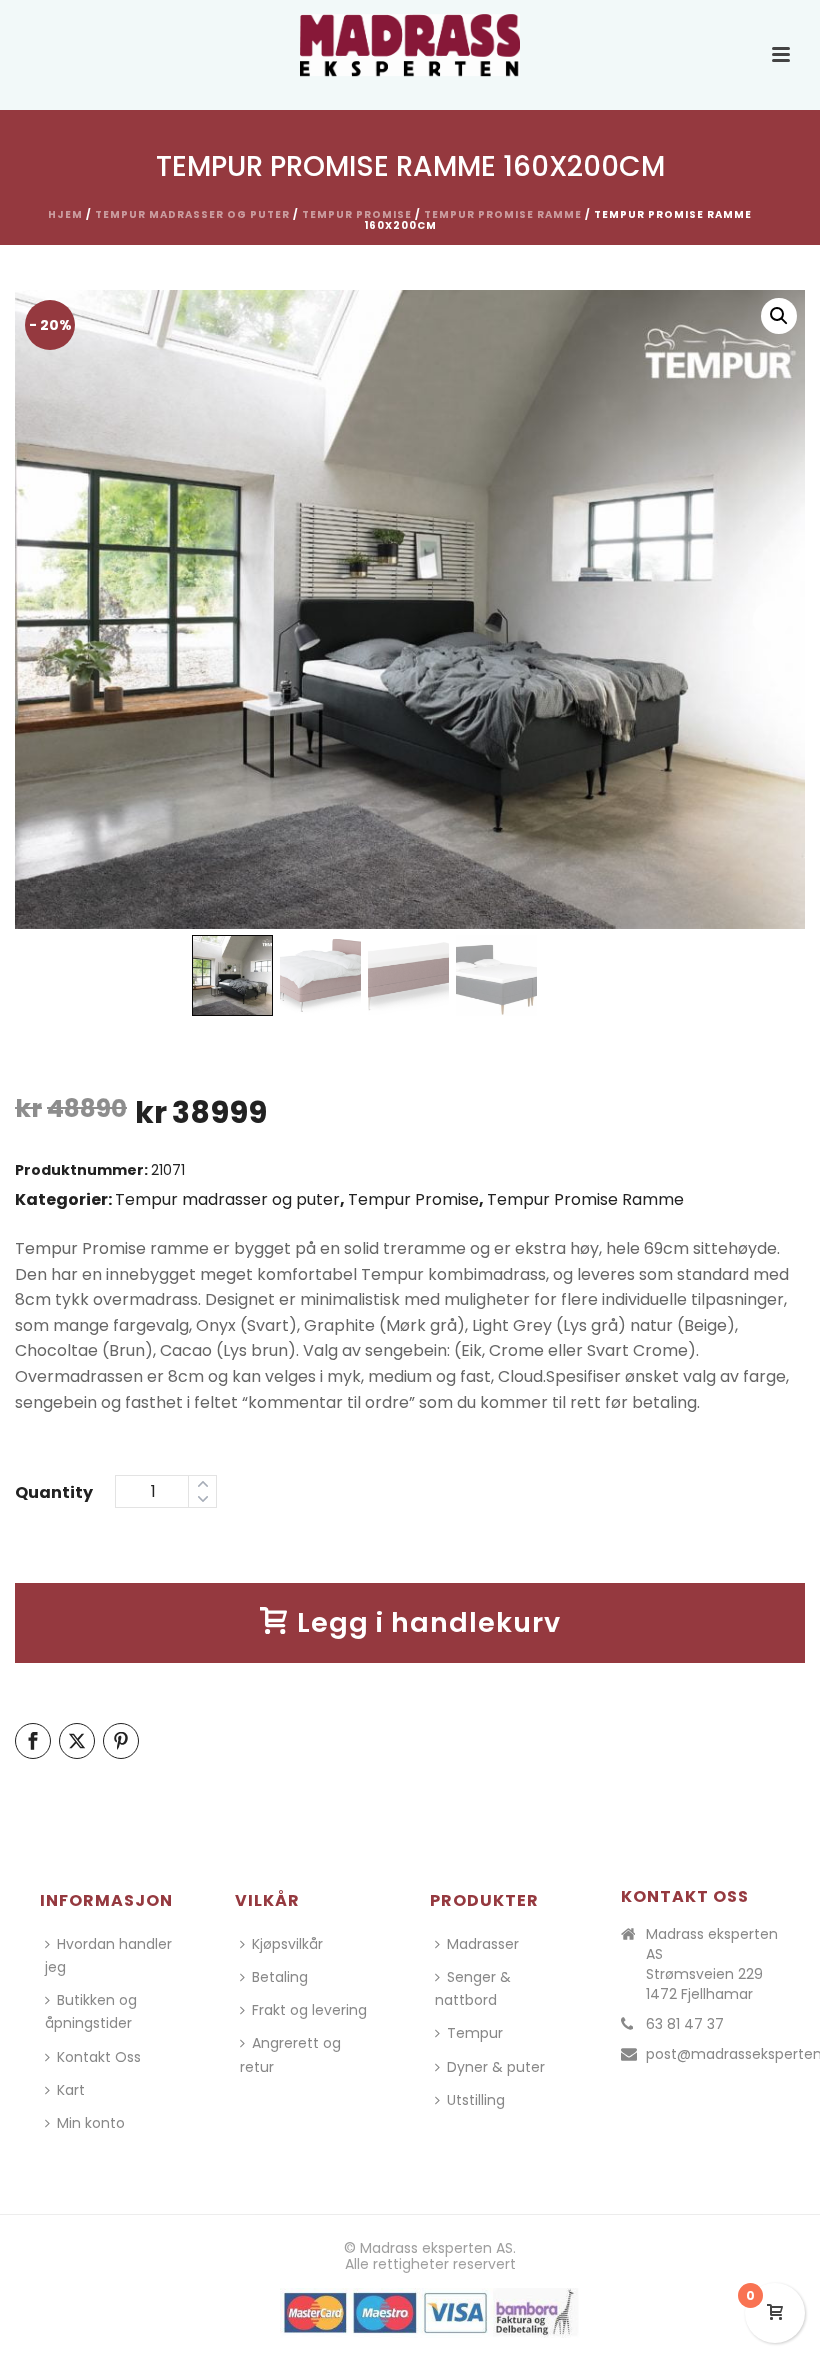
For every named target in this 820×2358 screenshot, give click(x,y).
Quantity (54, 1492)
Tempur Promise (357, 214)
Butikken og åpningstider (91, 2011)
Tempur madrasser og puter (192, 214)
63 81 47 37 (685, 2024)
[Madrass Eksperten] (410, 45)
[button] (779, 316)
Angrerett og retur (290, 2054)
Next (771, 619)
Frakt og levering (309, 2010)
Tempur (475, 2033)
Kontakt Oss (99, 2057)
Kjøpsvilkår (287, 1944)
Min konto (91, 2123)
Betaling (280, 1977)
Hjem (65, 214)
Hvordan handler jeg (108, 1955)
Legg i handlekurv (429, 1622)
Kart (71, 2090)
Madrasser (483, 1944)
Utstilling (476, 2100)
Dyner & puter (496, 2067)
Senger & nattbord (473, 1988)
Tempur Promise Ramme (503, 214)
